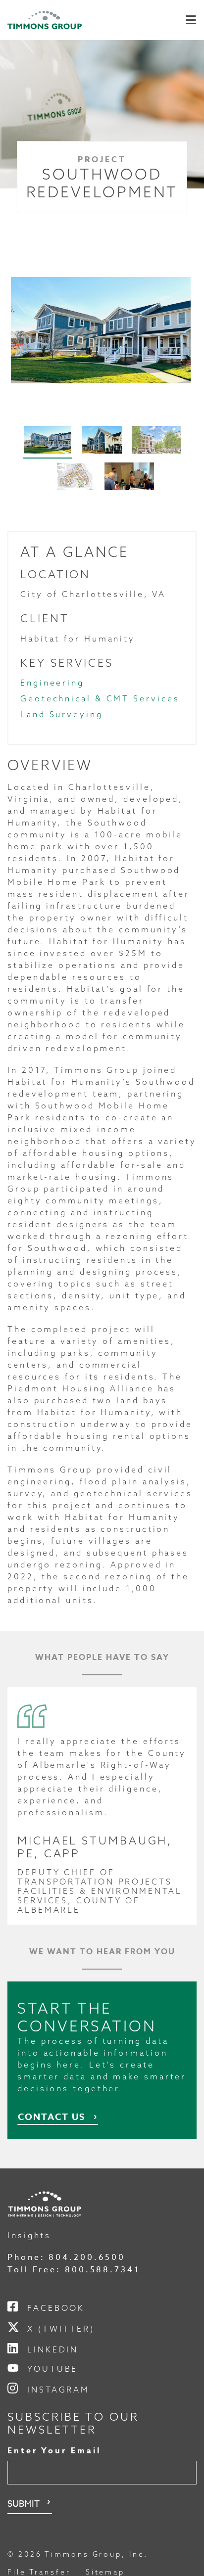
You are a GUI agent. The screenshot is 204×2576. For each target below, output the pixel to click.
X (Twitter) (61, 2329)
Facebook (56, 2308)
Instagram (58, 2390)
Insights (29, 2235)
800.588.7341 (102, 2270)
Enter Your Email (54, 2451)
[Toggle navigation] (191, 20)
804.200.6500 (87, 2257)
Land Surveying (62, 714)
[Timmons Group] (45, 20)
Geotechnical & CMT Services (100, 698)
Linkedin (53, 2349)
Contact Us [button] (51, 2117)
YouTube (52, 2369)
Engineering (52, 683)
